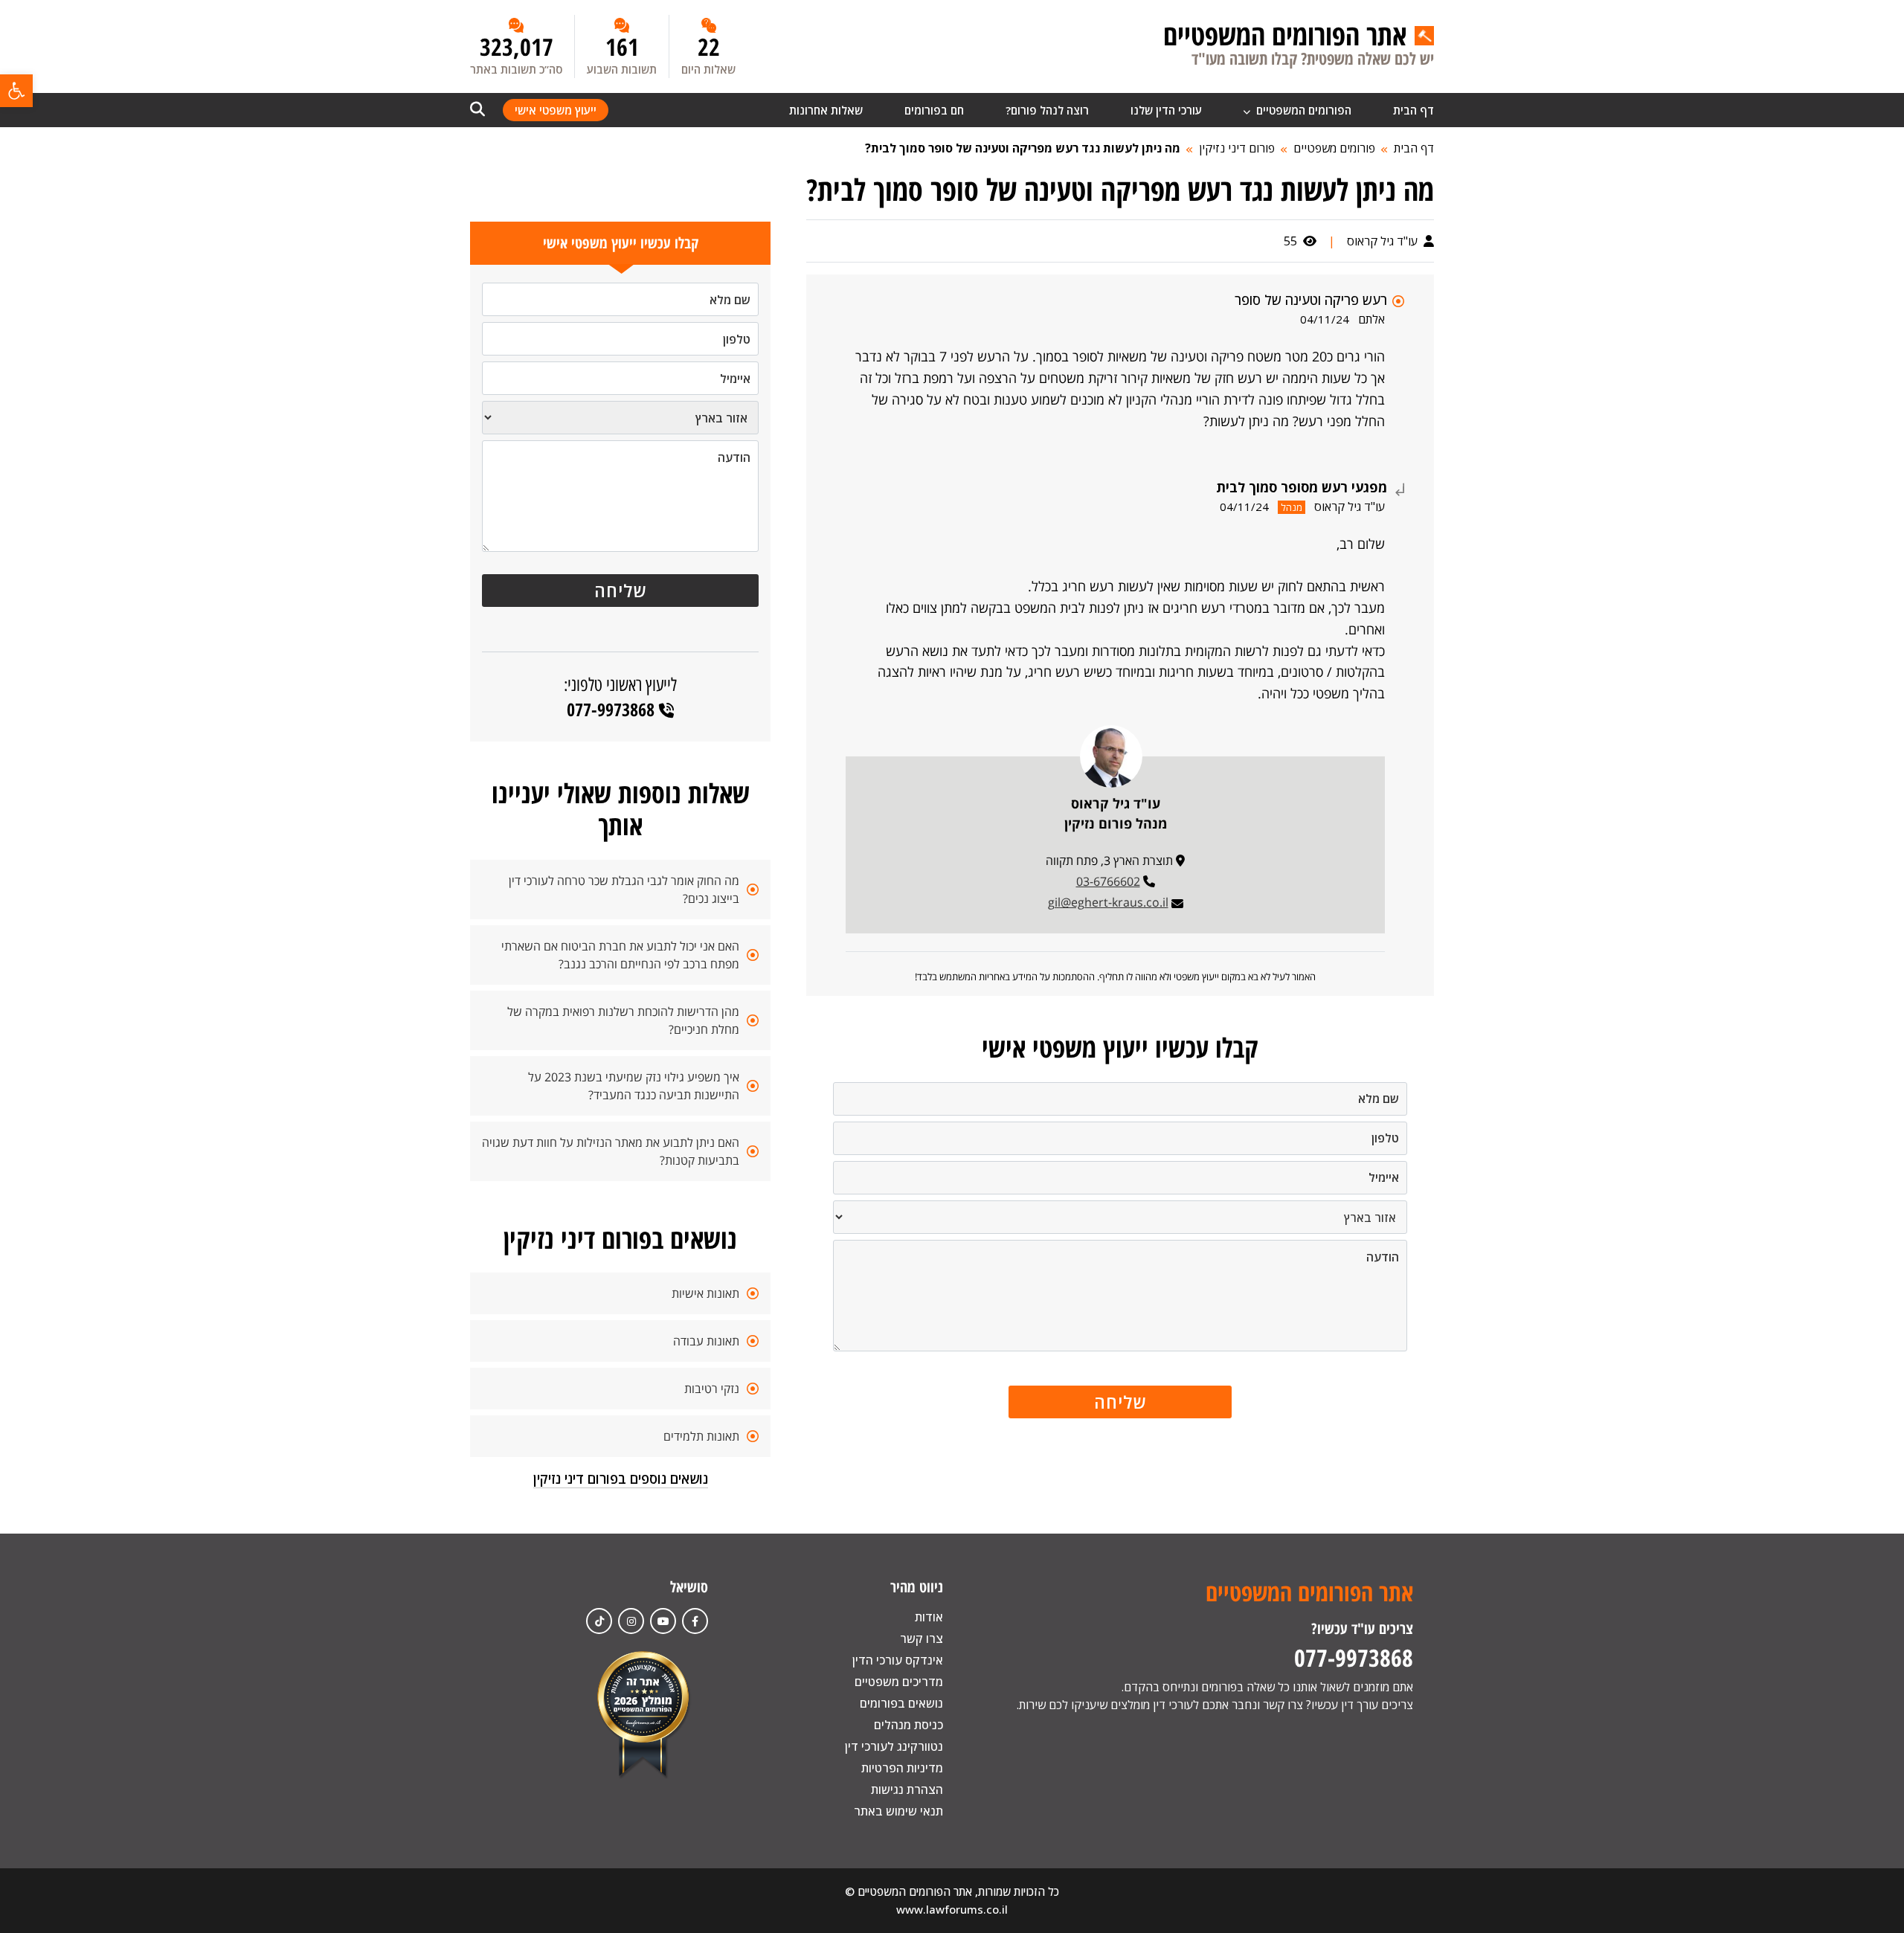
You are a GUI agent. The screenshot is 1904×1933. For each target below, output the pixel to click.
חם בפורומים (934, 110)
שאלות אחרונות (826, 110)
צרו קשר (922, 1638)
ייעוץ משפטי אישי (556, 110)
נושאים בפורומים (901, 1703)
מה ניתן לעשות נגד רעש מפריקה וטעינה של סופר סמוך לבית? (1023, 148)
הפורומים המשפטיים (1302, 110)
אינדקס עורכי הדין (898, 1660)
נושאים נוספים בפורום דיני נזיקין (621, 1479)
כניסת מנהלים (908, 1725)
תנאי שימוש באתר (898, 1811)
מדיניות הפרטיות (902, 1768)
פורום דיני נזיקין (1237, 148)
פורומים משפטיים (1334, 148)
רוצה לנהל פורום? (1047, 110)
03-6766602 (1108, 881)
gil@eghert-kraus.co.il (1108, 902)
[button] (16, 91)
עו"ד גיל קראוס (1384, 241)
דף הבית (1413, 110)
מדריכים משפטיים (899, 1682)
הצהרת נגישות (907, 1789)
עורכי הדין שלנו (1166, 110)
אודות (929, 1617)
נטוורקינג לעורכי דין (894, 1746)
